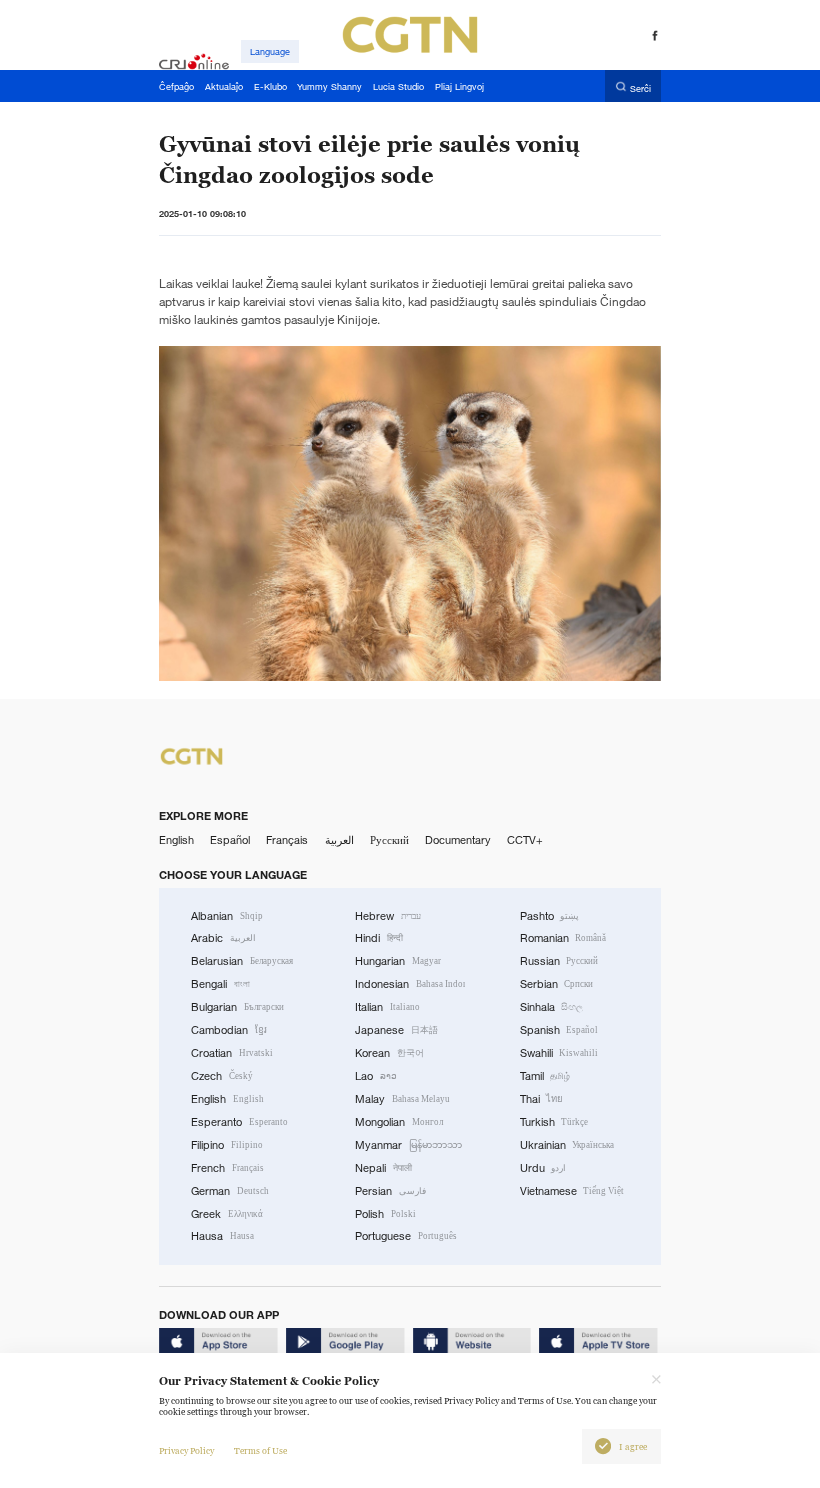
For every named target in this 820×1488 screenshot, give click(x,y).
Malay (402, 1099)
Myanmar (408, 1145)
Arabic (223, 938)
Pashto (550, 916)
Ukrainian (567, 1145)
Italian (387, 1007)
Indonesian (410, 984)
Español (230, 840)
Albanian (227, 916)
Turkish (554, 1122)
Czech (222, 1076)
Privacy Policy (186, 1451)
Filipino (227, 1145)
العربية (339, 840)
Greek (227, 1214)
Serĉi (640, 87)
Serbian (557, 984)
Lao (376, 1076)
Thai (542, 1099)
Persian (390, 1191)
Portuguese (406, 1236)
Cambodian (229, 1030)
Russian (559, 961)
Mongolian (399, 1122)
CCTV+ (525, 840)
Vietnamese (572, 1191)
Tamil (545, 1076)
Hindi (379, 938)
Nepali (383, 1168)
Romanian (563, 938)
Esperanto (239, 1122)
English (176, 840)
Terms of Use (260, 1451)
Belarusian (242, 961)
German (230, 1191)
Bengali (220, 984)
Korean (389, 1053)
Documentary (458, 840)
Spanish (559, 1030)
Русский (389, 840)
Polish (385, 1214)
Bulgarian (237, 1007)
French (227, 1168)
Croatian (232, 1053)
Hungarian (398, 961)
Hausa (222, 1236)
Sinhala (552, 1007)
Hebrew (388, 916)
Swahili (559, 1053)
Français (287, 840)
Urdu (543, 1168)
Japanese (396, 1030)
